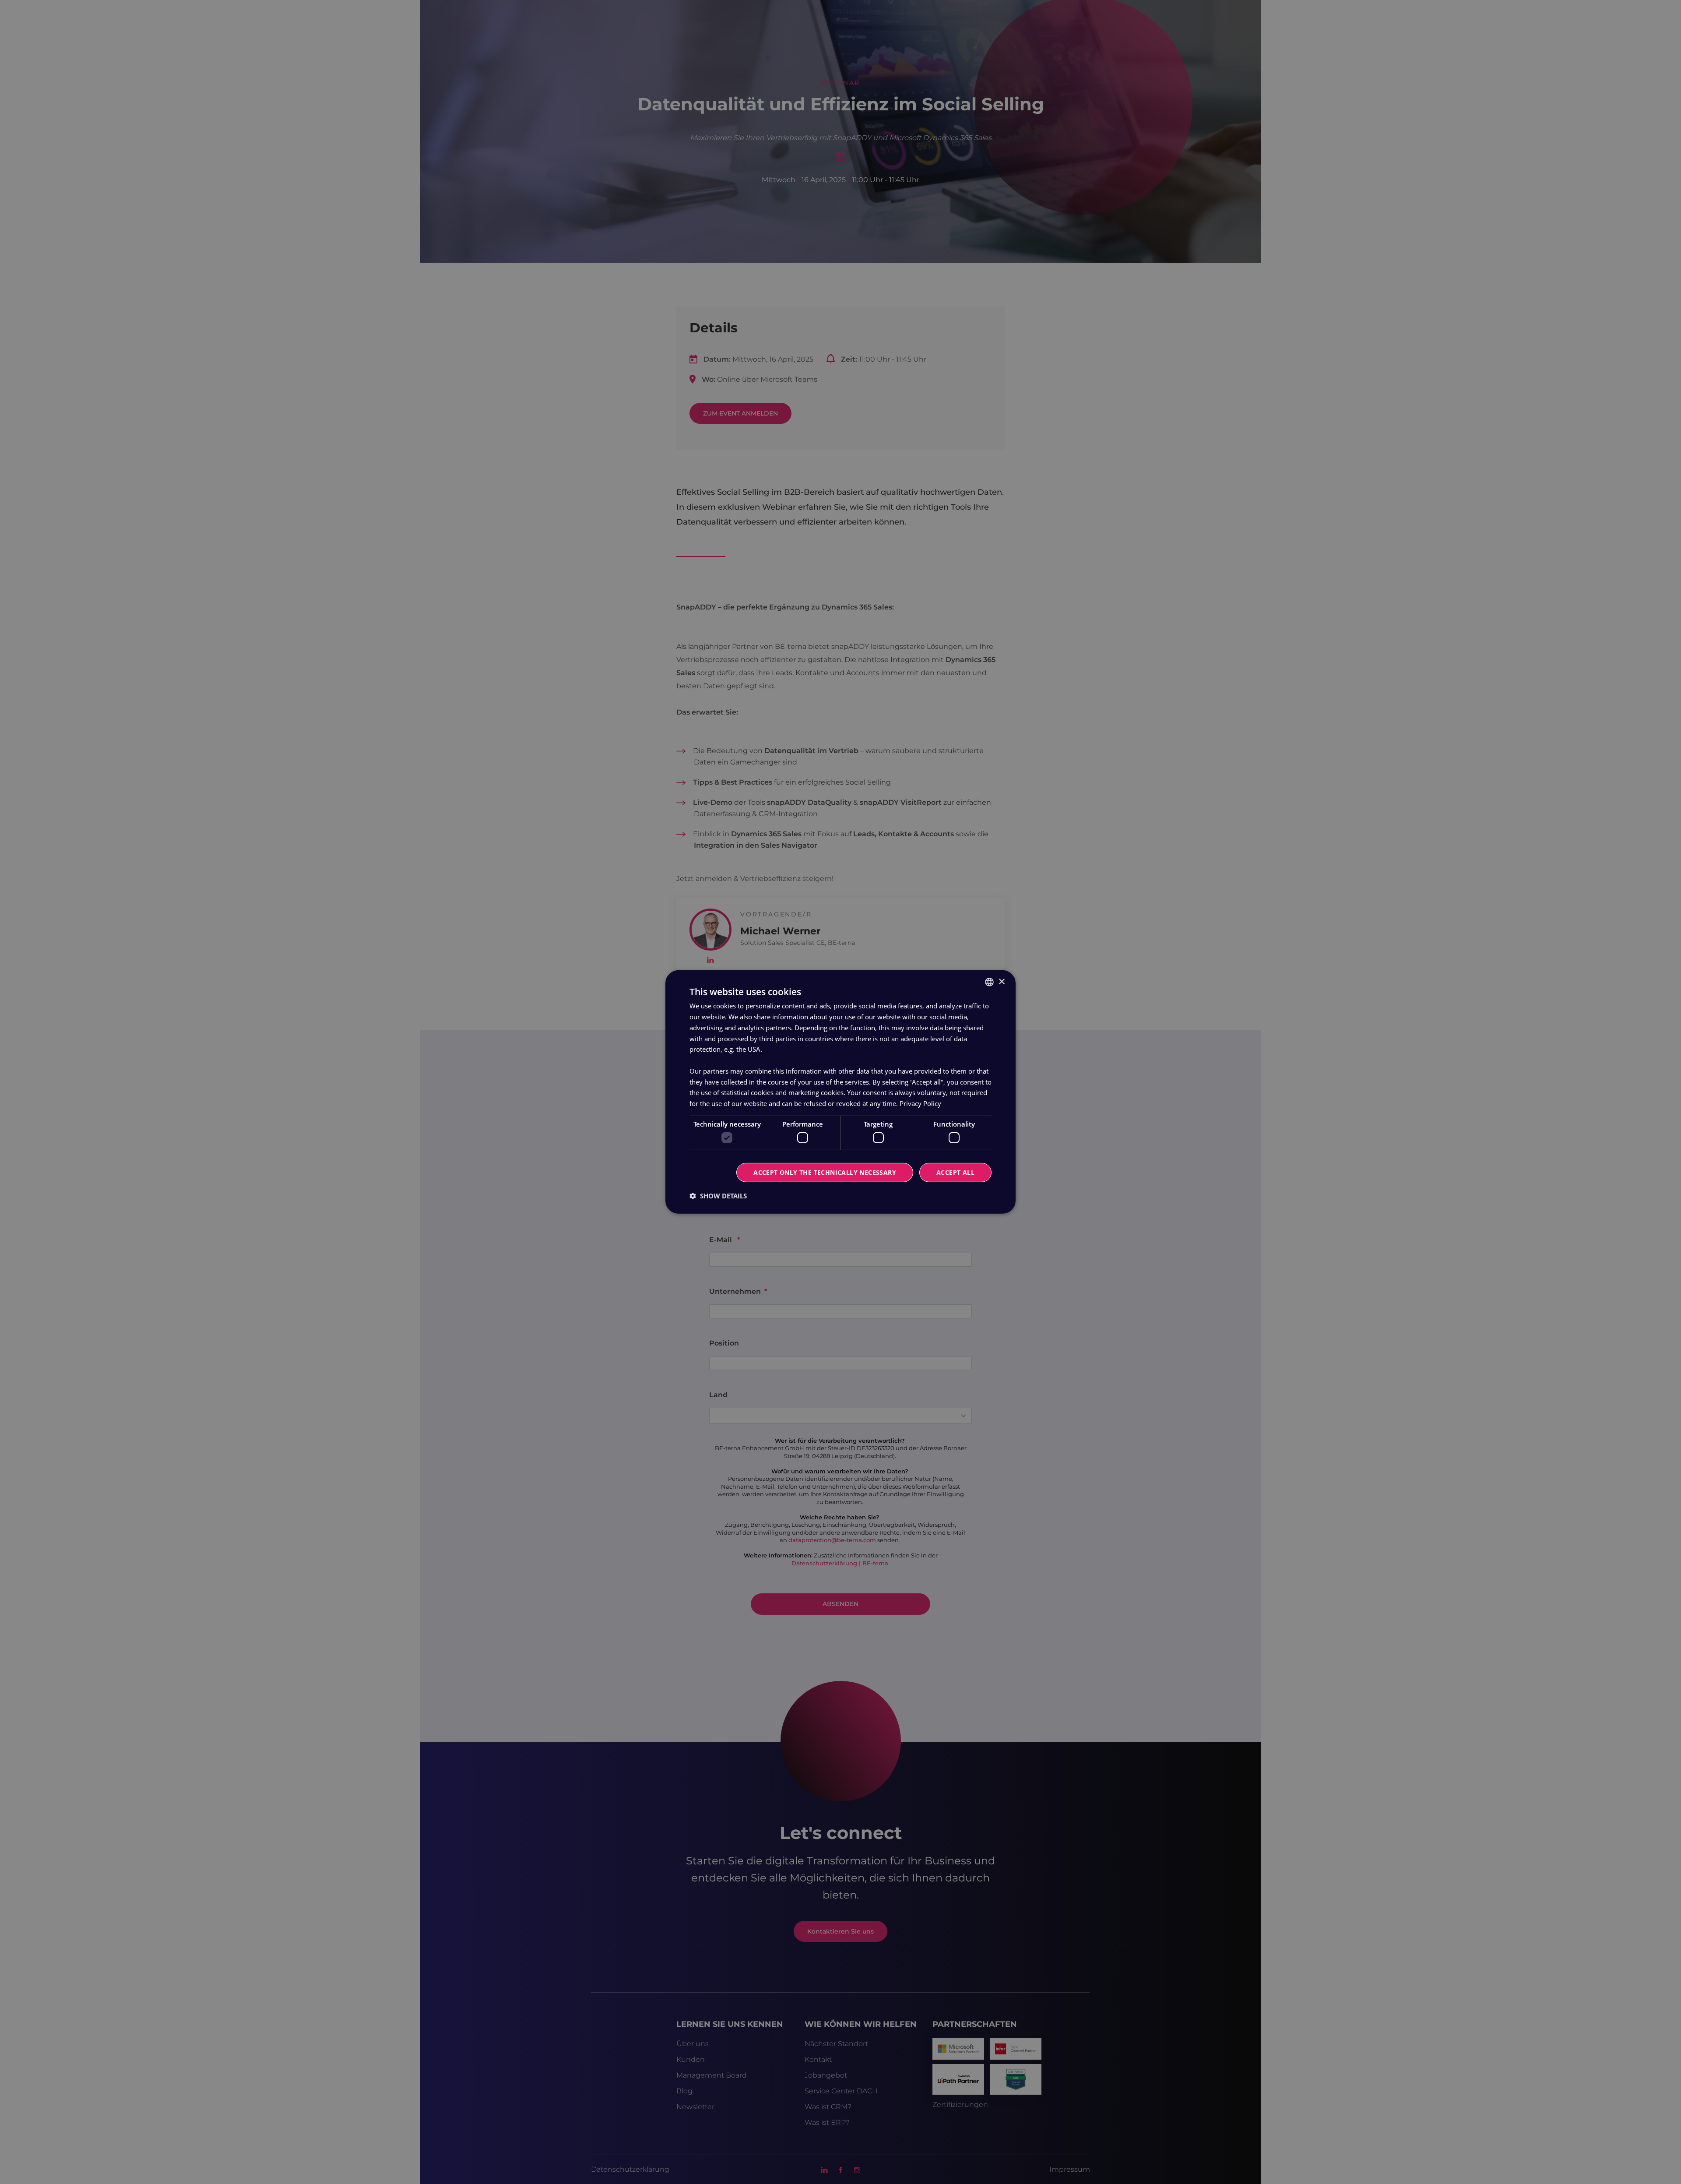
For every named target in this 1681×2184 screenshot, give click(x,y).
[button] (718, 1196)
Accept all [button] (955, 1172)
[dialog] (840, 1092)
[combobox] (989, 982)
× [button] (1001, 981)
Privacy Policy (920, 1103)
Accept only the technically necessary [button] (825, 1172)
